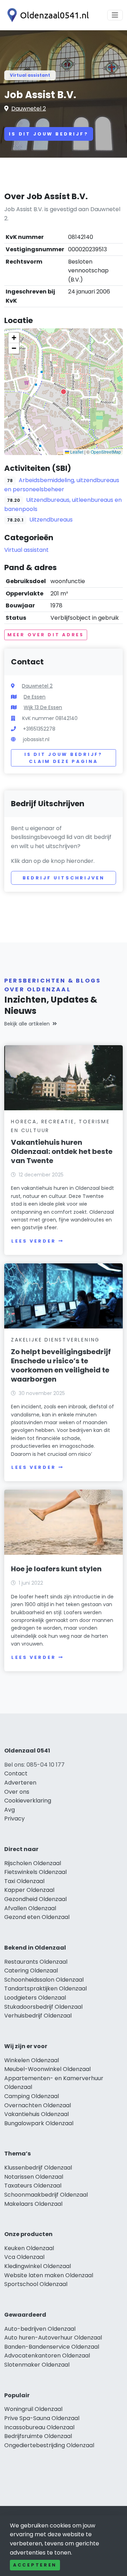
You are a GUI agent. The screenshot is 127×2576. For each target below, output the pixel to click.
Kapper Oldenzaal (29, 1890)
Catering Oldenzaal (31, 1971)
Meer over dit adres (46, 635)
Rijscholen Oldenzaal (33, 1863)
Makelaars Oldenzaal (33, 2204)
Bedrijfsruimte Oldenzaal (38, 2436)
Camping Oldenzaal (32, 2096)
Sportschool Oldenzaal (36, 2284)
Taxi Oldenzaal (24, 1881)
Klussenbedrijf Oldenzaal (38, 2168)
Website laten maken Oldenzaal (49, 2275)
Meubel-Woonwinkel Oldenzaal (47, 2069)
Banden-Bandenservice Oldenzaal (52, 2347)
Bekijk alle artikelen (27, 1024)
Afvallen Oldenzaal (30, 1908)
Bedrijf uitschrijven (64, 878)
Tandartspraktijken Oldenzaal (46, 1988)
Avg (10, 1810)
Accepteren (35, 2565)
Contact (16, 1773)
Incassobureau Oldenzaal (39, 2427)
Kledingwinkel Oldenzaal (38, 2266)
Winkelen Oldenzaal (32, 2060)
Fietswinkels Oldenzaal (35, 1872)
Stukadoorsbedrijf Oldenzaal (43, 2007)
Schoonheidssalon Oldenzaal (44, 1980)
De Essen (35, 697)
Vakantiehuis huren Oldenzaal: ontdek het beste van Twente (62, 1151)
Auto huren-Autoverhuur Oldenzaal (53, 2338)
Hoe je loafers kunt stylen (56, 1569)
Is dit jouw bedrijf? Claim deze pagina (63, 758)
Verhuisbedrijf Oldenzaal (38, 2016)
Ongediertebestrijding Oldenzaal (49, 2445)
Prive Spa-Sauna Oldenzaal (42, 2418)
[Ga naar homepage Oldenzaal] (47, 15)
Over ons (17, 1792)
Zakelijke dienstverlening (55, 1340)
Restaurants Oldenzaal (36, 1962)
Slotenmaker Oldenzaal (37, 2365)
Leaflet (76, 452)
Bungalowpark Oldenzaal (39, 2123)
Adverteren (20, 1783)
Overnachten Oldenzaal (38, 2105)
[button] (64, 392)
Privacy (14, 1819)
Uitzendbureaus (51, 520)
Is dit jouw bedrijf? (49, 134)
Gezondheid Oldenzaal (35, 1899)
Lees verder (34, 1241)
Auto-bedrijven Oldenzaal (40, 2329)
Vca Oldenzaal (24, 2257)
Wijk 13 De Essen (43, 707)
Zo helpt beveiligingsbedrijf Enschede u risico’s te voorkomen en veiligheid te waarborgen (61, 1365)
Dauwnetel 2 (29, 109)
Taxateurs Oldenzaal (33, 2186)
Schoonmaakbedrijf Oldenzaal (46, 2195)
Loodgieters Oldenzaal (35, 1998)
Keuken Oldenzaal (29, 2248)
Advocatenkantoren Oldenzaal (47, 2356)
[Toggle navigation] (115, 15)
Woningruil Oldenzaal (33, 2409)
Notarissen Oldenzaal (34, 2177)
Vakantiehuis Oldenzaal (37, 2114)
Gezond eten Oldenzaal (37, 1917)
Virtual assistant (30, 75)
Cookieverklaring (28, 1801)
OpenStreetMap (106, 452)
